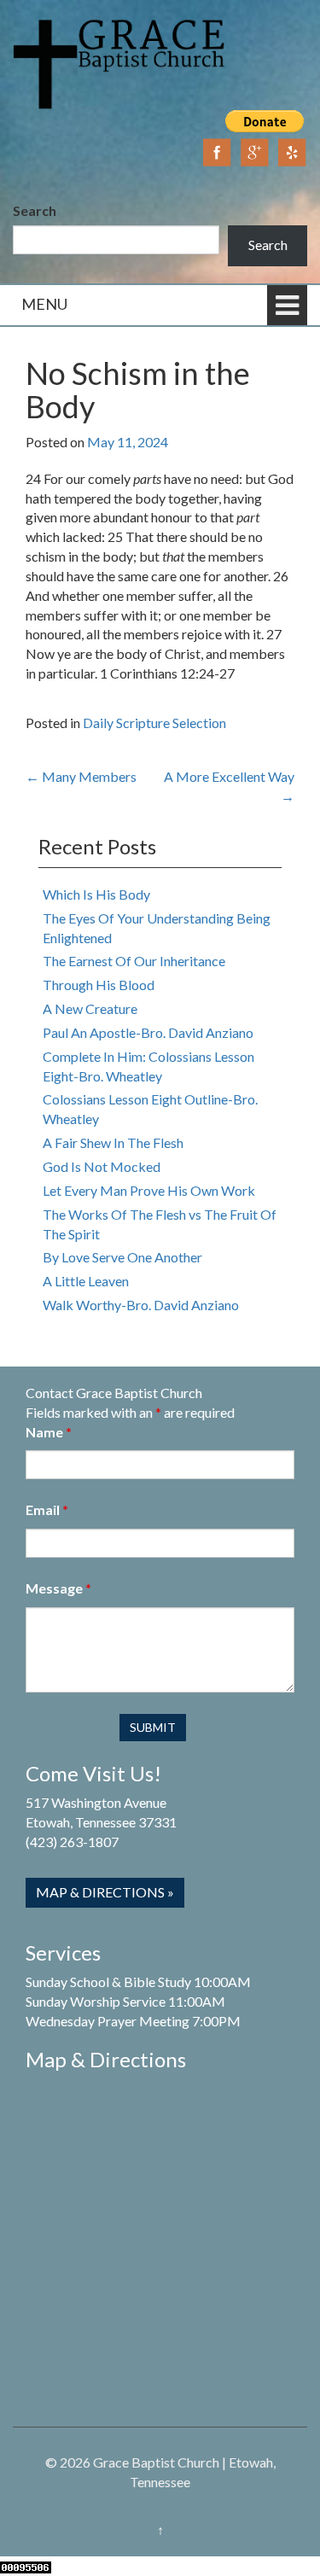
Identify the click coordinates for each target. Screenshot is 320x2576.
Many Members (81, 776)
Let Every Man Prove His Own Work (149, 1190)
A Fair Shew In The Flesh (113, 1142)
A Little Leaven (86, 1281)
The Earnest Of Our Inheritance (134, 961)
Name (49, 1432)
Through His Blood (99, 985)
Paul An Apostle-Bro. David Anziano (148, 1032)
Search (35, 210)
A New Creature (90, 1008)
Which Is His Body (96, 894)
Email (47, 1509)
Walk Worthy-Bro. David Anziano (141, 1305)
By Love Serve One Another (122, 1257)
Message (58, 1588)
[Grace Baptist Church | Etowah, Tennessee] (119, 62)
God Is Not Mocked (102, 1166)
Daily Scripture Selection (154, 723)
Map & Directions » (105, 1892)
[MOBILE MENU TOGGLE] (287, 305)
